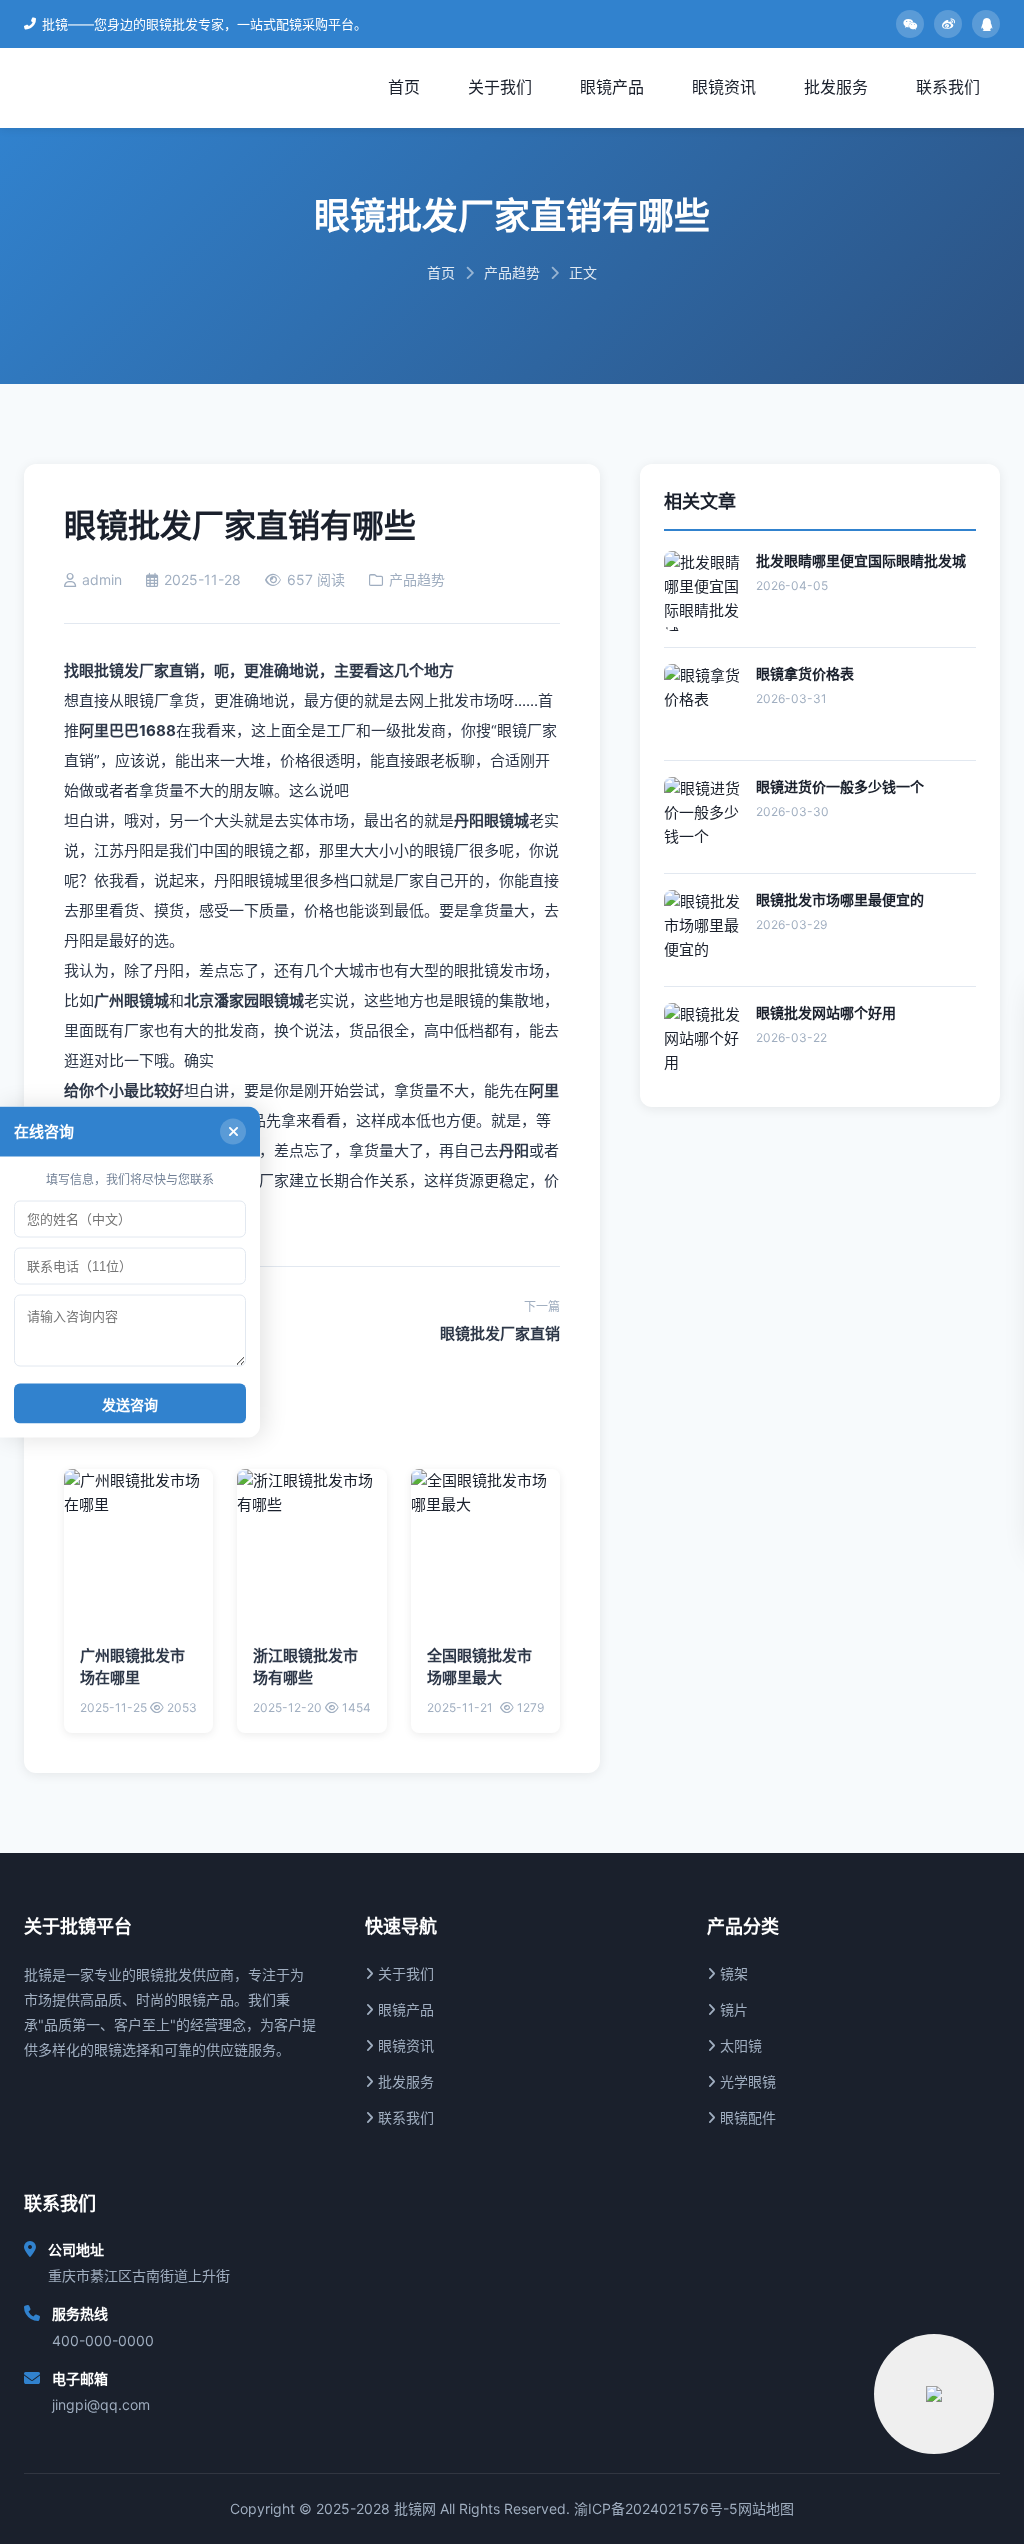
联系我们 (948, 87)
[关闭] (233, 1132)
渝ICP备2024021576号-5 (656, 2508)
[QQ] (986, 24)
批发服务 (836, 87)
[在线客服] (934, 2394)
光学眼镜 (746, 2081)
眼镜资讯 (724, 87)
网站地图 (766, 2508)
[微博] (948, 24)
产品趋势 (512, 272)
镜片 (732, 2009)
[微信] (910, 24)
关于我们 (500, 87)
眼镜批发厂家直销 (500, 1333)
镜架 (732, 1973)
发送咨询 (130, 1404)
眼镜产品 (612, 87)
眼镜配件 (746, 2117)
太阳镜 (739, 2045)
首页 (404, 87)
